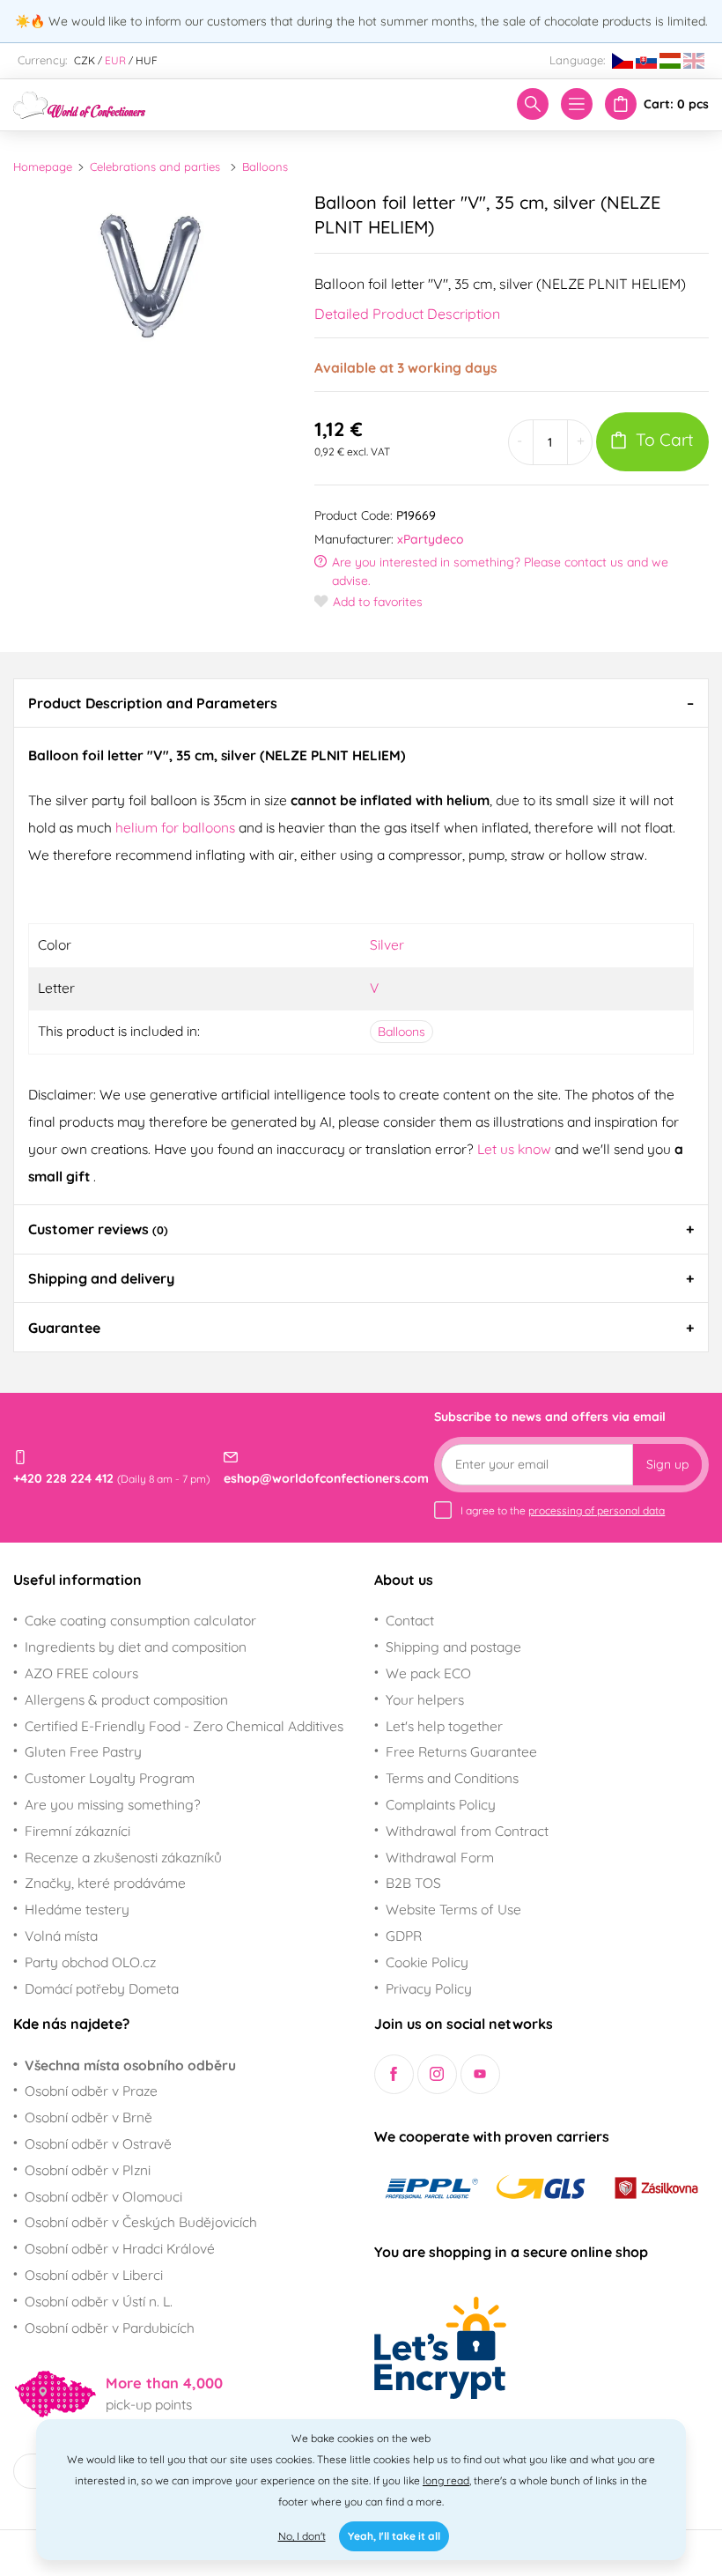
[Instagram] (437, 2074)
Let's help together (444, 1726)
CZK (85, 60)
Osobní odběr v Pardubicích (110, 2328)
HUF (147, 60)
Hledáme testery (77, 1909)
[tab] (361, 703)
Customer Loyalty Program (110, 1778)
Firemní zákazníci (77, 1831)
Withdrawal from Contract (467, 1831)
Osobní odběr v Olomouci (103, 2196)
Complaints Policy (441, 1804)
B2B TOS (413, 1883)
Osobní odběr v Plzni (88, 2170)
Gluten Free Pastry (83, 1751)
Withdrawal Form (440, 1857)
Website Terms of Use (453, 1909)
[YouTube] (480, 2074)
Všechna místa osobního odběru (130, 2065)
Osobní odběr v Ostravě (98, 2143)
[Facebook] (394, 2074)
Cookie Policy (427, 1962)
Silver (387, 944)
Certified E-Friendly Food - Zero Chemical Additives (184, 1726)
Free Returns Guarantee (461, 1751)
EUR (115, 60)
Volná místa (61, 1936)
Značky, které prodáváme (105, 1883)
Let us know (516, 1149)
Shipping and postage (453, 1647)
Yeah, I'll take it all (394, 2536)
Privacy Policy (429, 1988)
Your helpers (425, 1699)
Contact (410, 1620)
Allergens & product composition (126, 1699)
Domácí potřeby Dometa (102, 1988)
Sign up (667, 1464)
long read (446, 2480)
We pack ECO (428, 1673)
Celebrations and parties (155, 167)
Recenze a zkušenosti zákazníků (123, 1857)
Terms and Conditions (452, 1778)
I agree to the (563, 1510)
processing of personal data (597, 1510)
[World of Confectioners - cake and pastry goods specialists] (79, 103)
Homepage (43, 167)
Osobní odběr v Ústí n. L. (99, 2301)
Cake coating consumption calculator (140, 1620)
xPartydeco (431, 539)
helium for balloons (175, 827)
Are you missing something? (113, 1804)
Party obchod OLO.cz (90, 1962)
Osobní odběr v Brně (88, 2117)
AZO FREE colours (81, 1673)
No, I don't (302, 2536)
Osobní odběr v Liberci (94, 2275)
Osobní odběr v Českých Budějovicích (141, 2222)
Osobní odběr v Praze (91, 2091)
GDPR (404, 1936)
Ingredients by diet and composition (136, 1647)
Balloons (265, 167)
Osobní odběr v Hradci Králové (120, 2248)
